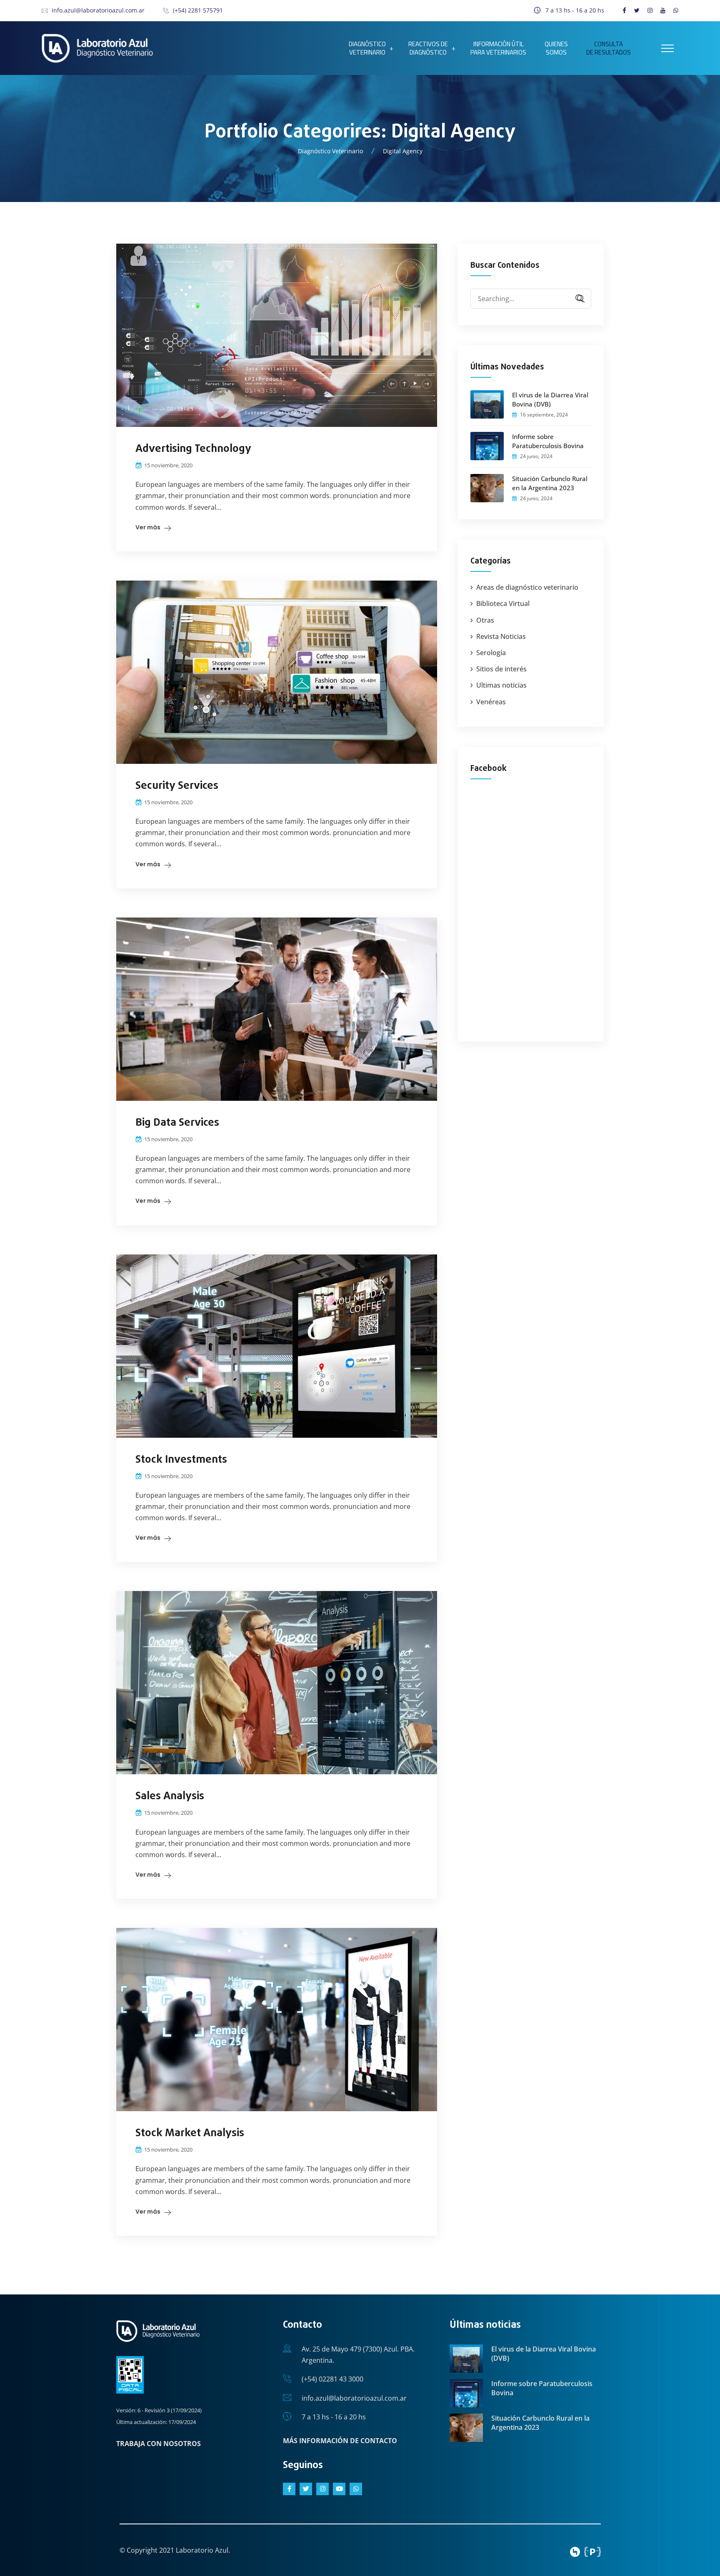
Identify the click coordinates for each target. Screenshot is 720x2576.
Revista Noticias (501, 636)
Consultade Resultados (609, 48)
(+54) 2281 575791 (198, 10)
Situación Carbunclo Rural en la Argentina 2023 (550, 483)
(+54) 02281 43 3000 (332, 2379)
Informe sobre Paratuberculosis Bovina (548, 441)
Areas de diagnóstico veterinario (527, 587)
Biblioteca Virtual (503, 603)
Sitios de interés (501, 669)
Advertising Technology (193, 449)
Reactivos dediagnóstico (428, 48)
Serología (491, 653)
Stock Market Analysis (190, 2133)
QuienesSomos (556, 48)
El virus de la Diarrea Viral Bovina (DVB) (550, 399)
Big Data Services (177, 1123)
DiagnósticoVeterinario (367, 48)
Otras (485, 620)
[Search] (577, 299)
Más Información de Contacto (340, 2441)
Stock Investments (181, 1460)
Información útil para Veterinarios (498, 48)
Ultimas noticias (501, 685)
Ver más (148, 527)
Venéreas (491, 702)
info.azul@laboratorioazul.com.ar (98, 10)
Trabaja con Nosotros (159, 2444)
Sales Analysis (170, 1796)
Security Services (177, 786)
